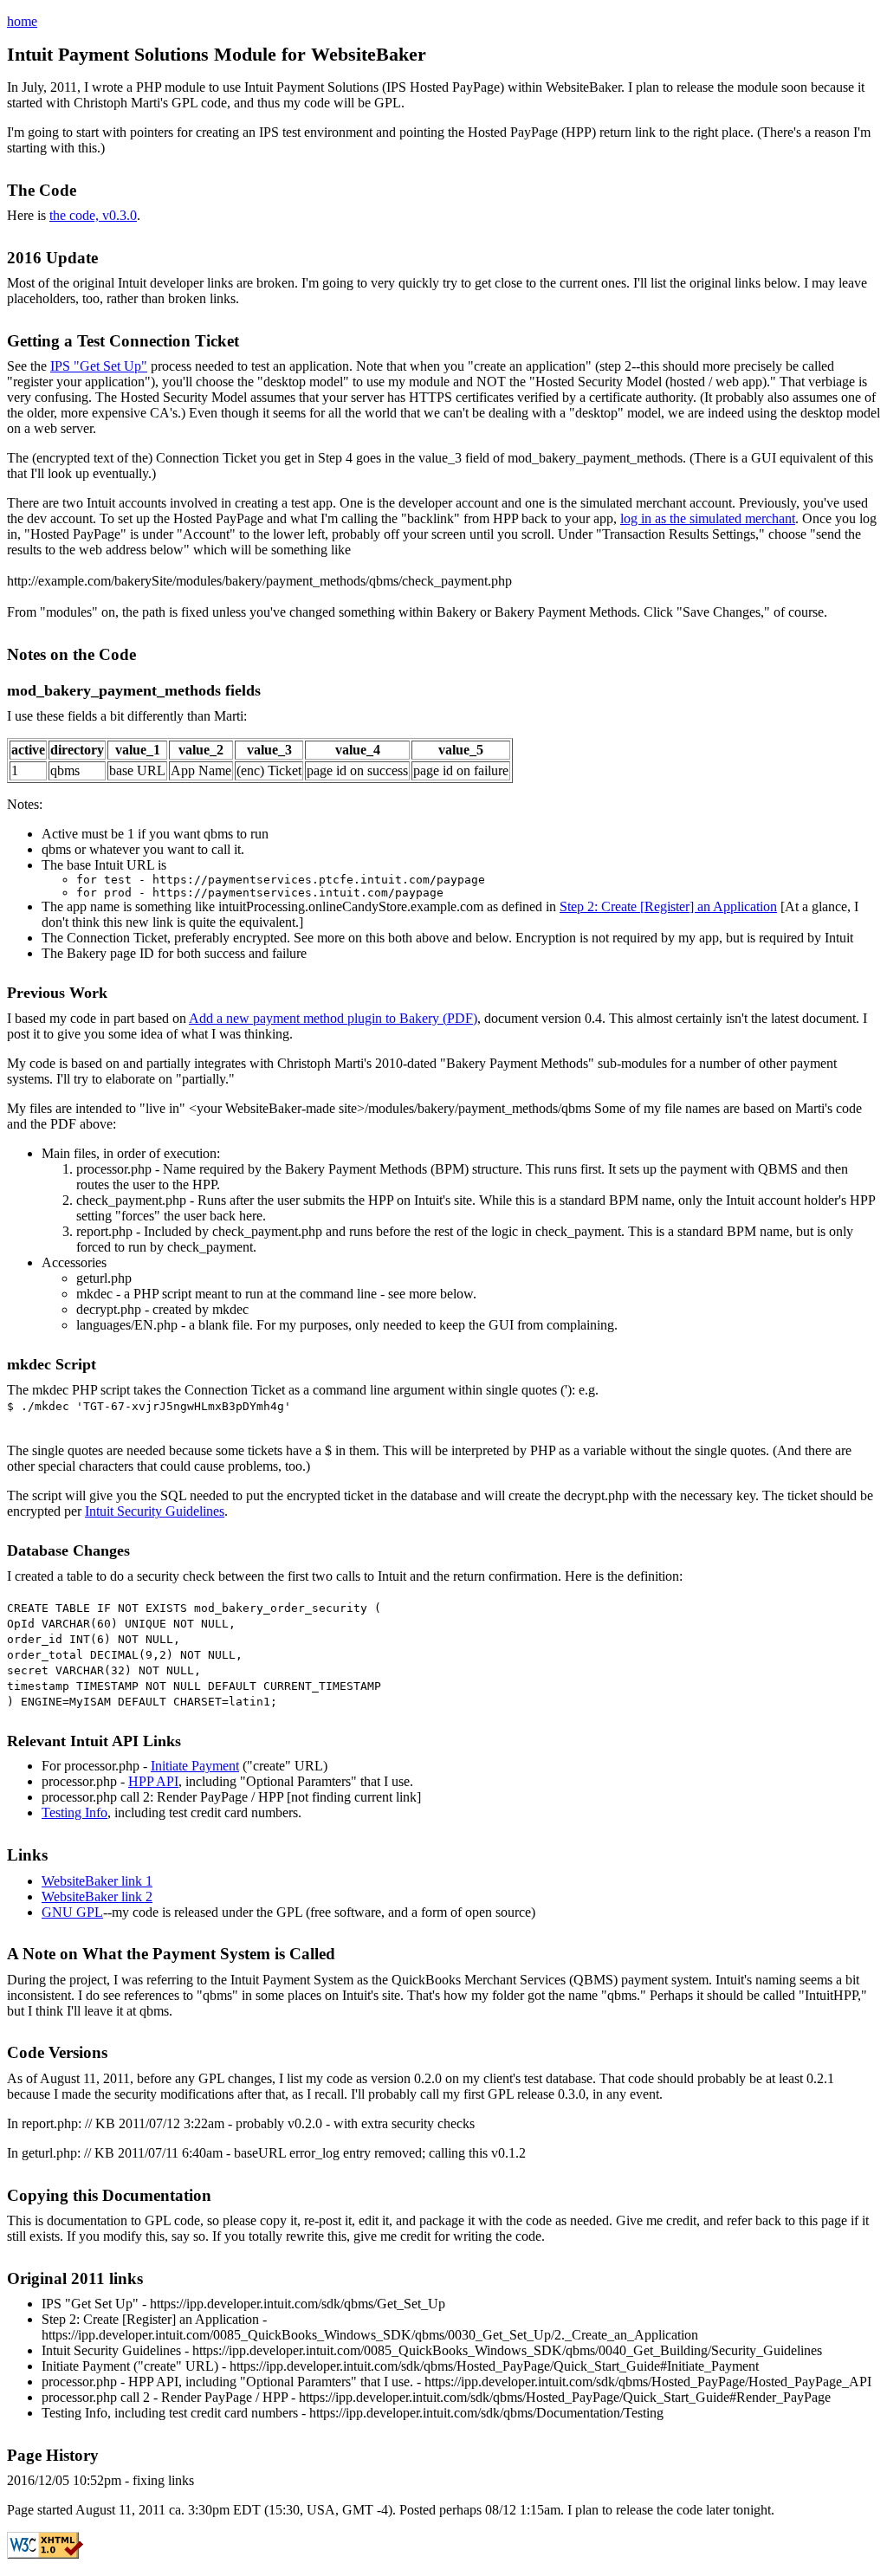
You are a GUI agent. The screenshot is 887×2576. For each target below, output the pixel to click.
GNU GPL (72, 1912)
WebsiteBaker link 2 (97, 1896)
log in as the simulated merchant (708, 518)
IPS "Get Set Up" (99, 366)
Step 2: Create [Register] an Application (668, 906)
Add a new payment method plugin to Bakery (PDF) (333, 1018)
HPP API (153, 1781)
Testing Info (74, 1812)
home (22, 21)
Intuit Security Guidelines (155, 1511)
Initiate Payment (195, 1766)
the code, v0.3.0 (93, 215)
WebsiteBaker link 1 (97, 1881)
